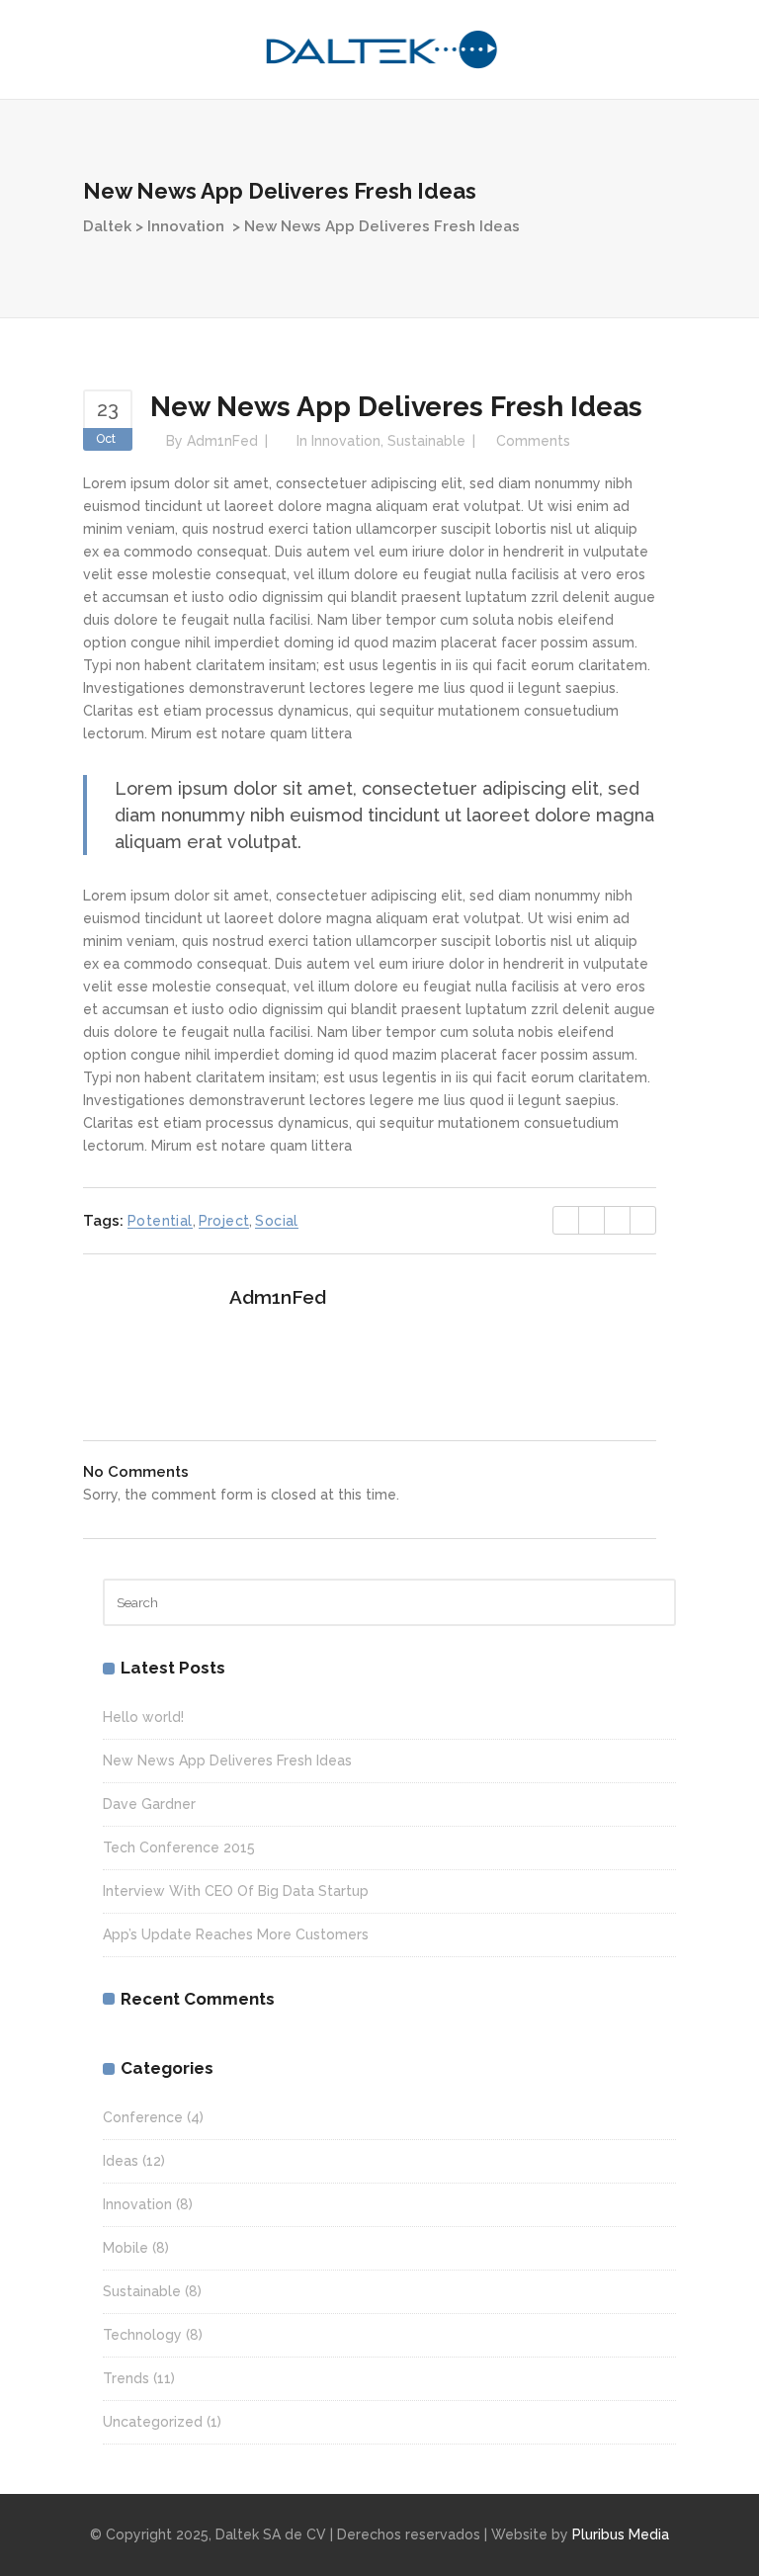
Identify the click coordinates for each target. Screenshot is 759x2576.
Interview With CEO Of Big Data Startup (236, 1891)
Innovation (186, 226)
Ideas (121, 2161)
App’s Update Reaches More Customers (236, 1934)
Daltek (107, 226)
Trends (126, 2378)
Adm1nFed (222, 441)
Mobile (126, 2248)
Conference (143, 2117)
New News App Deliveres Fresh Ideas (227, 1760)
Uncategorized (153, 2422)
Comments (533, 441)
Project (224, 1221)
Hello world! (143, 1717)
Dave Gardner (149, 1804)
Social (276, 1221)
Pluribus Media (621, 2534)
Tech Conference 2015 (179, 1847)
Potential (160, 1221)
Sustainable (426, 441)
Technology (142, 2335)
